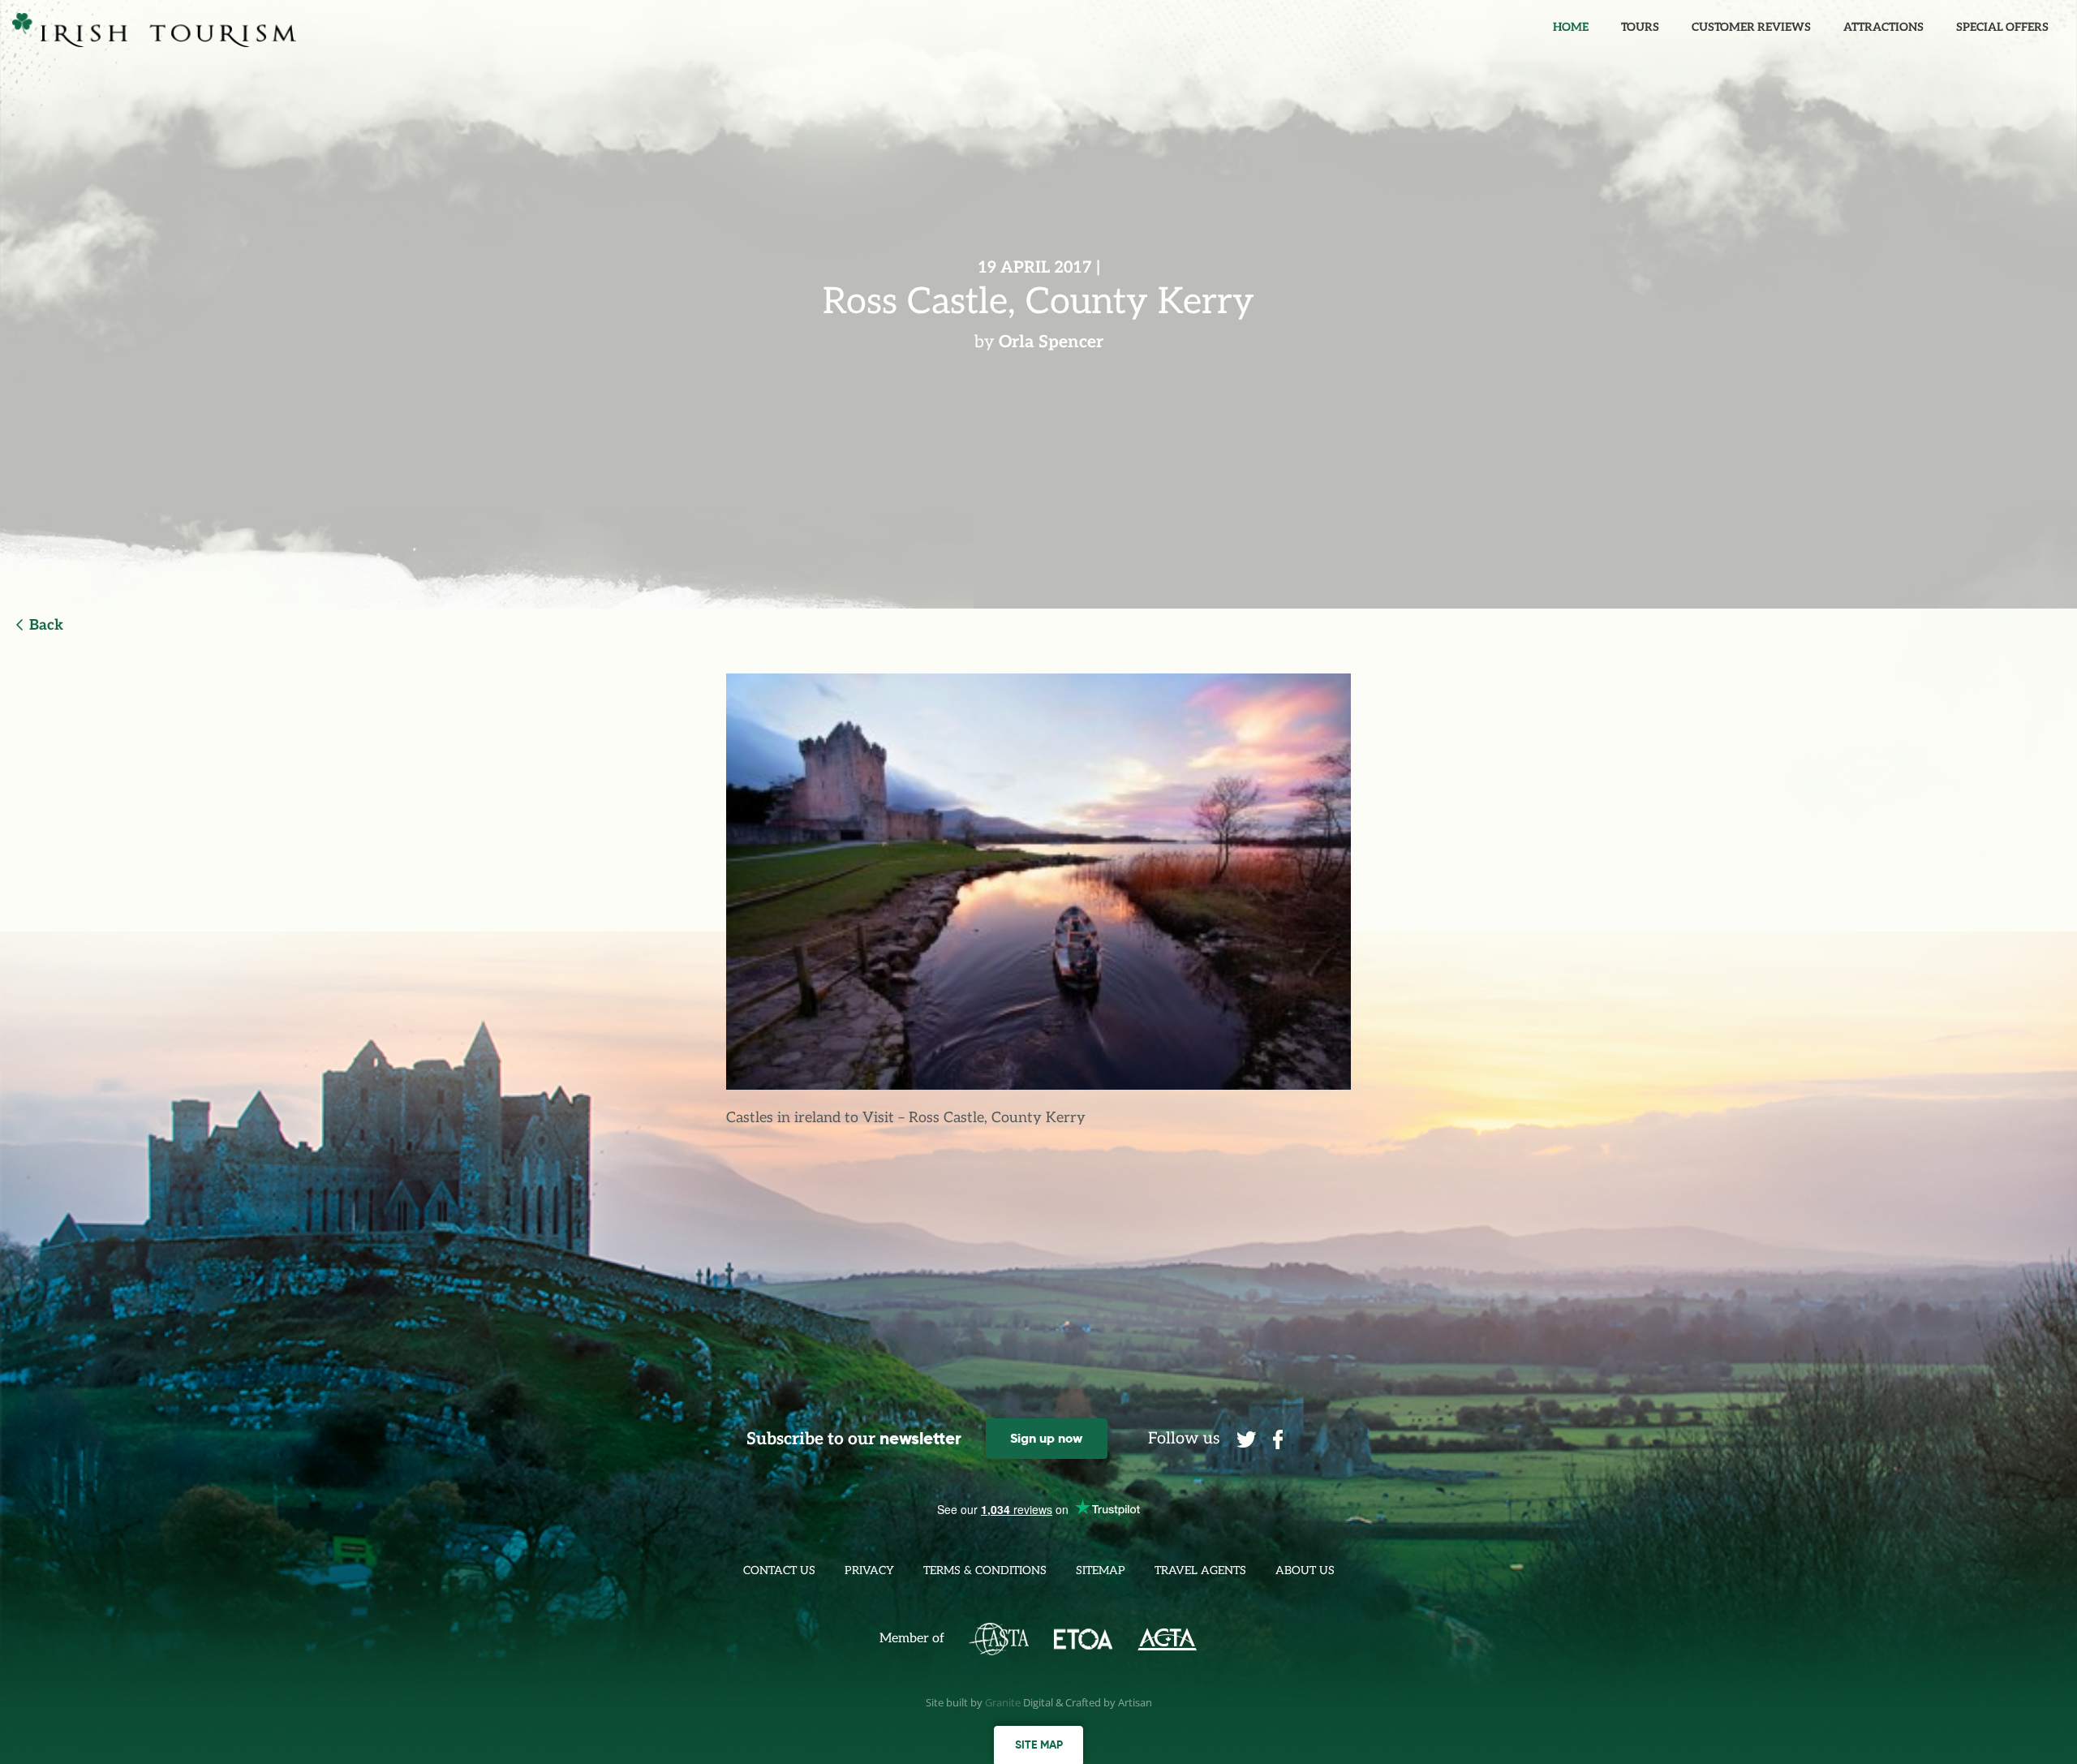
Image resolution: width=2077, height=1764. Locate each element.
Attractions (1883, 27)
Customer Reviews (1751, 27)
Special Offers (2002, 27)
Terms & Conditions (985, 1570)
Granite (1003, 1702)
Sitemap (1101, 1570)
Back (46, 625)
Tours (1640, 27)
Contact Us (779, 1570)
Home (1571, 27)
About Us (1305, 1570)
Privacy (869, 1570)
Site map (1039, 1745)
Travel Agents (1200, 1570)
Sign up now (1046, 1438)
